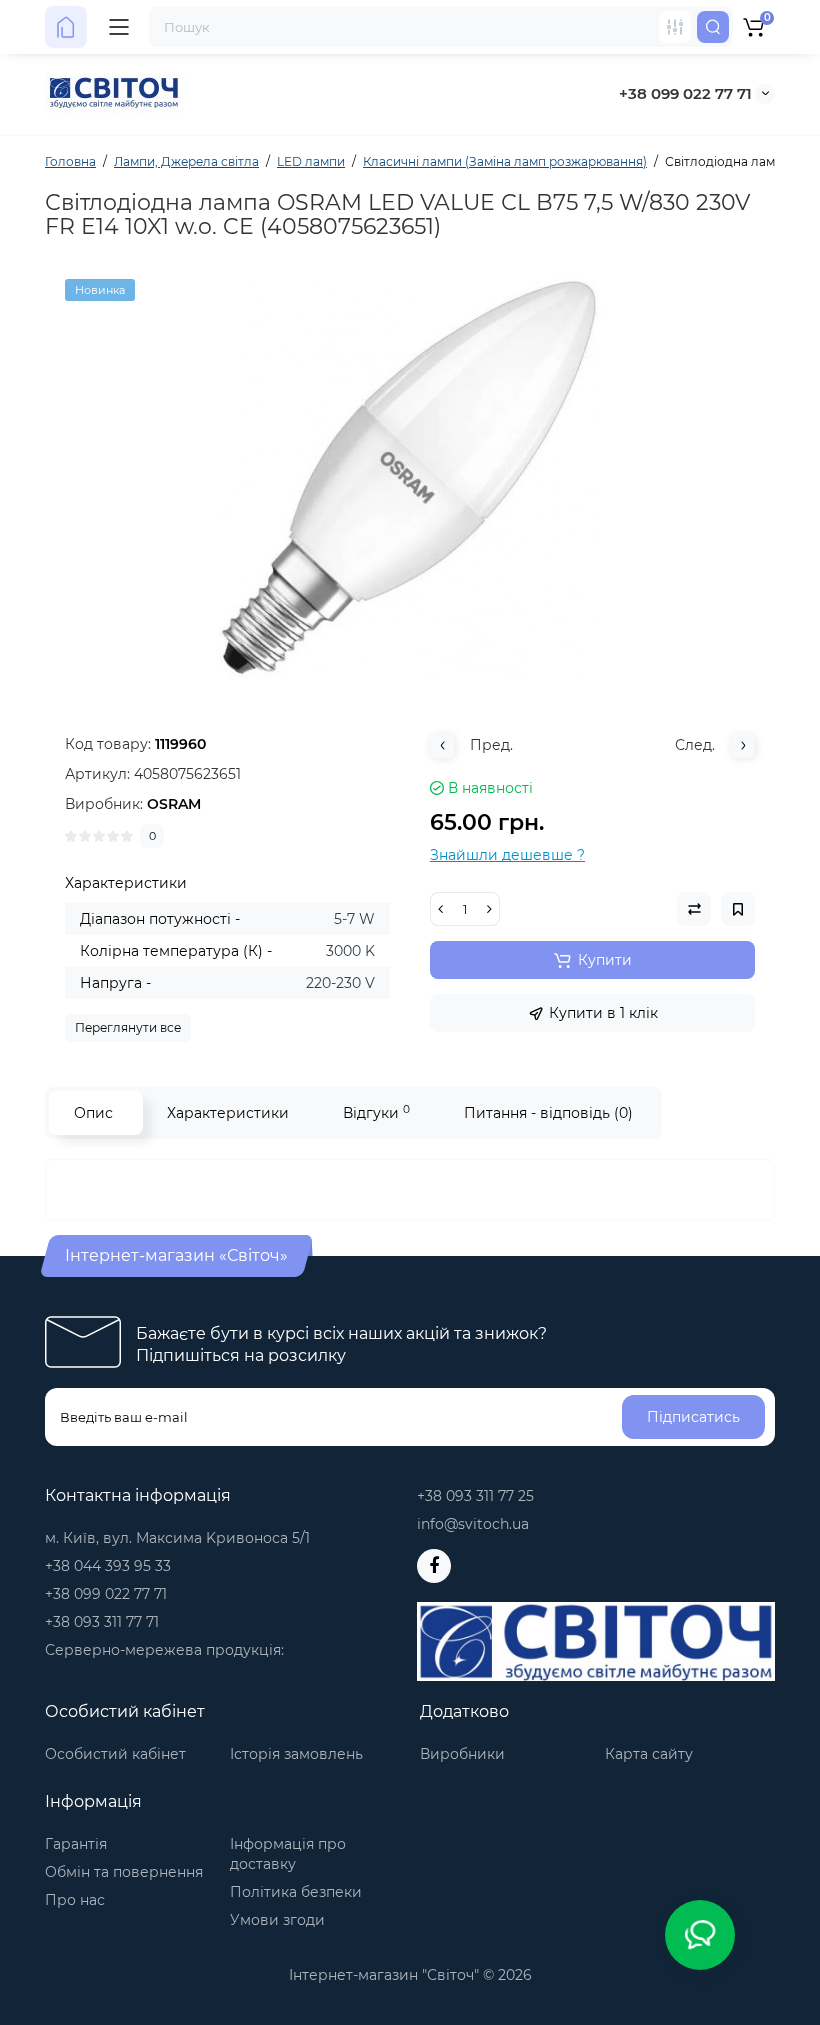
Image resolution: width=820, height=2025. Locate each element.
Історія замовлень (296, 1754)
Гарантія (76, 1844)
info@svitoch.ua (473, 1524)
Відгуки (376, 1112)
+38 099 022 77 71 (685, 93)
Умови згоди (277, 1920)
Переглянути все (128, 1027)
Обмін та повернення (124, 1872)
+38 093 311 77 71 (102, 1622)
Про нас (75, 1900)
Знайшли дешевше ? (507, 855)
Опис (93, 1113)
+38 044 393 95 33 (108, 1566)
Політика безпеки (296, 1892)
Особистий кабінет (115, 1754)
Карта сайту (649, 1754)
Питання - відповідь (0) (548, 1113)
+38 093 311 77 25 (475, 1496)
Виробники (462, 1754)
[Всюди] (675, 27)
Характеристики (228, 1113)
